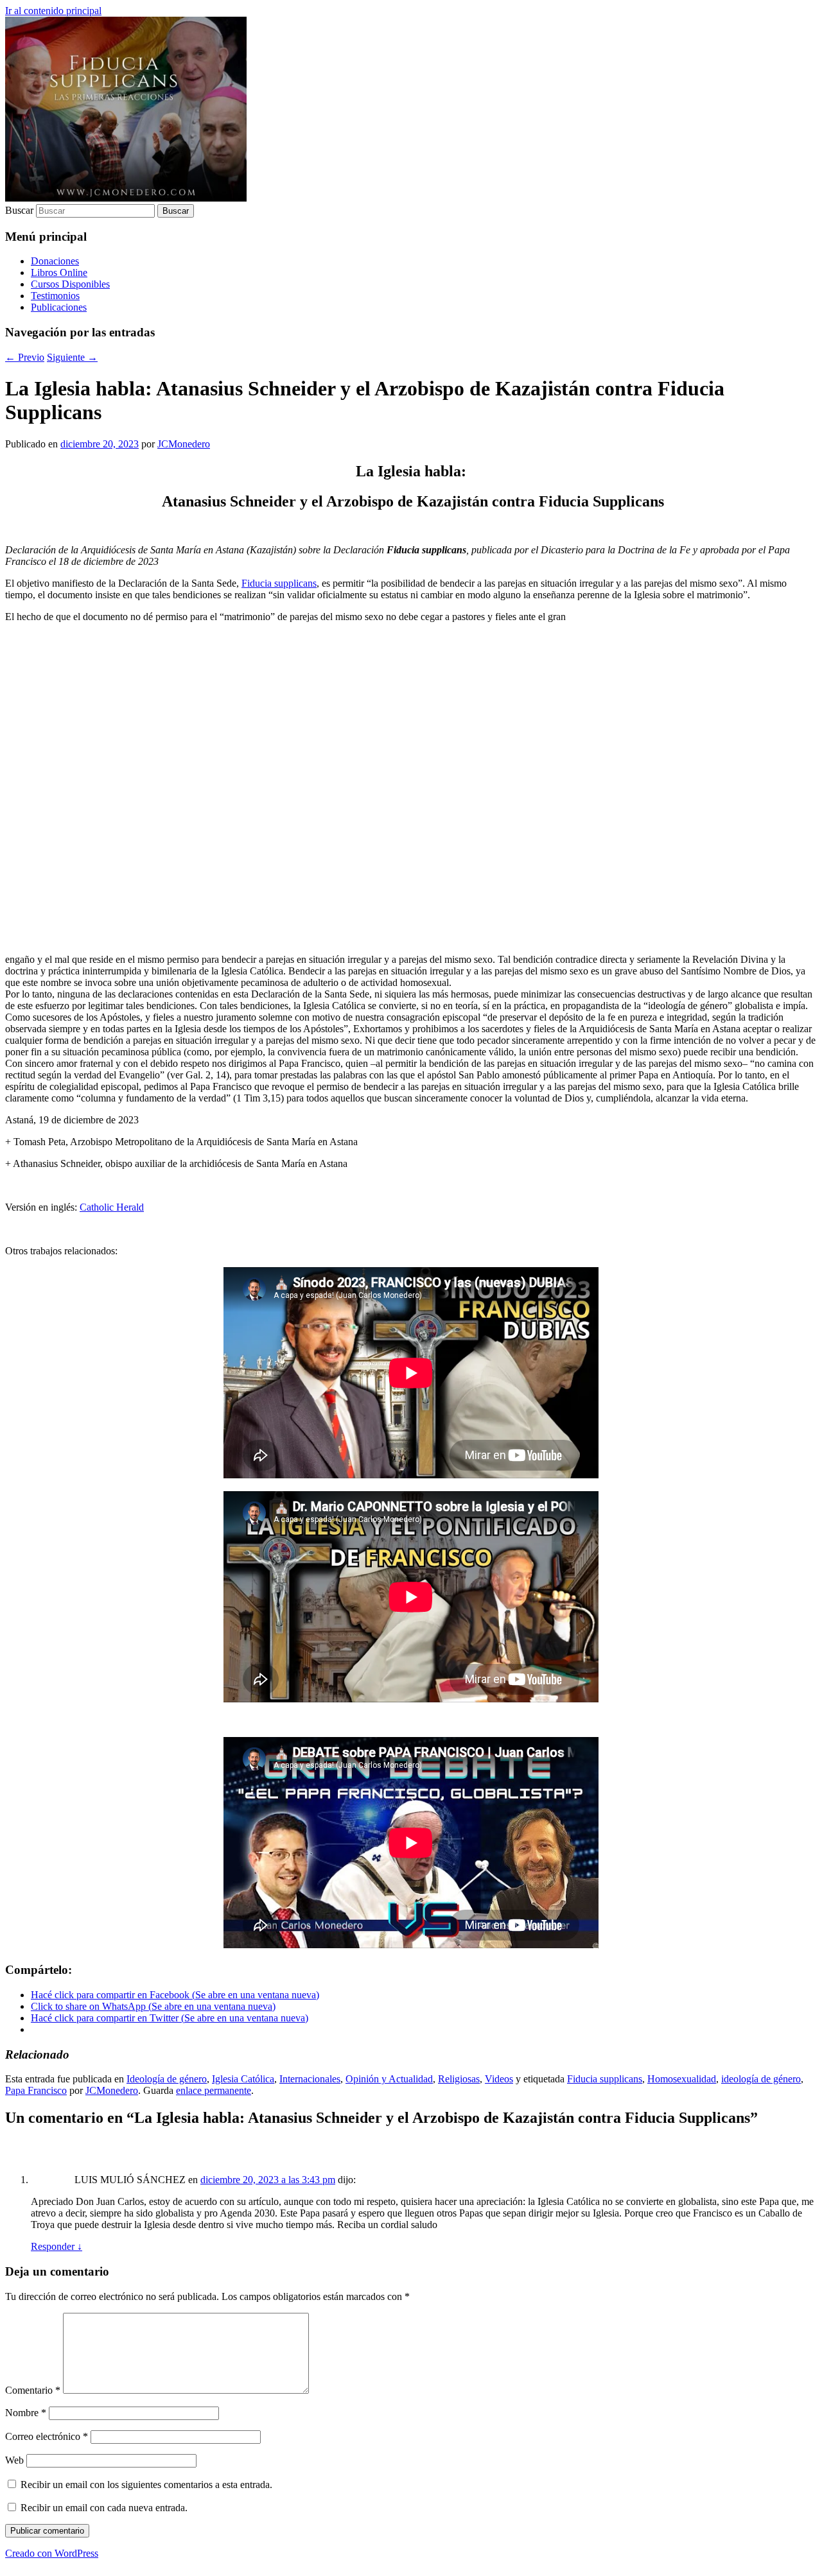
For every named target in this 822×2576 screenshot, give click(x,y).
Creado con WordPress (52, 2553)
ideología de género (761, 2079)
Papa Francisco (36, 2090)
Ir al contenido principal (53, 11)
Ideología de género (167, 2079)
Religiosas (459, 2079)
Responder (57, 2246)
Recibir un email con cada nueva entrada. (104, 2508)
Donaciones (55, 261)
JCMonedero (184, 444)
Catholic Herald (112, 1207)
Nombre (26, 2413)
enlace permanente (214, 2090)
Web (14, 2460)
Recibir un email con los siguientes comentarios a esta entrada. (146, 2485)
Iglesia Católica (243, 2079)
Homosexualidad (682, 2079)
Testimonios (55, 296)
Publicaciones (59, 307)
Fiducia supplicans (279, 583)
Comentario (33, 2390)
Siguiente (72, 357)
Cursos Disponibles (70, 284)
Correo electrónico (47, 2436)
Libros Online (59, 272)
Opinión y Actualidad (389, 2079)
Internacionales (310, 2079)
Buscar (19, 210)
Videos (499, 2079)
